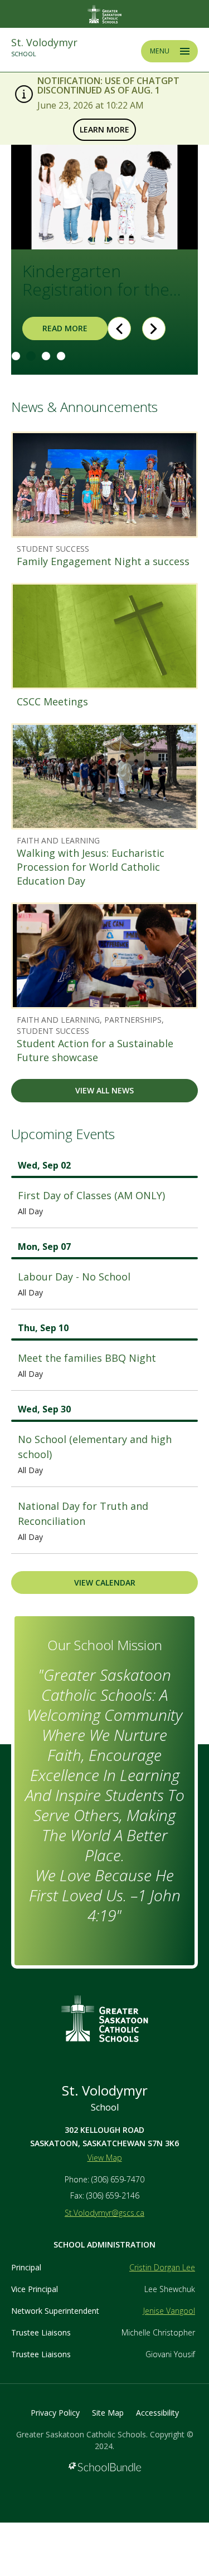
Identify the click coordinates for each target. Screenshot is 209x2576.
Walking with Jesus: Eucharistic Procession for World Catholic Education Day (91, 867)
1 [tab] (16, 356)
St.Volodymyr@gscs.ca (104, 2213)
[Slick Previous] (119, 328)
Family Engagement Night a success (103, 561)
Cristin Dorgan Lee (162, 2267)
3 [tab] (46, 356)
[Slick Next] (154, 328)
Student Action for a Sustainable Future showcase (95, 1050)
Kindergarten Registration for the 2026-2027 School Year (96, 281)
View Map (105, 2158)
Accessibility (157, 2413)
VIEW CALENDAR (105, 1583)
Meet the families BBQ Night (87, 1358)
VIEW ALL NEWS (104, 1090)
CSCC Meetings (52, 701)
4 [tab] (61, 356)
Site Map (108, 2413)
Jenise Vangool (169, 2311)
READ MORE (55, 328)
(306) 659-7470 (118, 2179)
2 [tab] (31, 356)
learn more (101, 129)
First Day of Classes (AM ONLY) (91, 1195)
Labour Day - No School (74, 1277)
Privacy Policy (55, 2413)
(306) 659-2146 (113, 2195)
